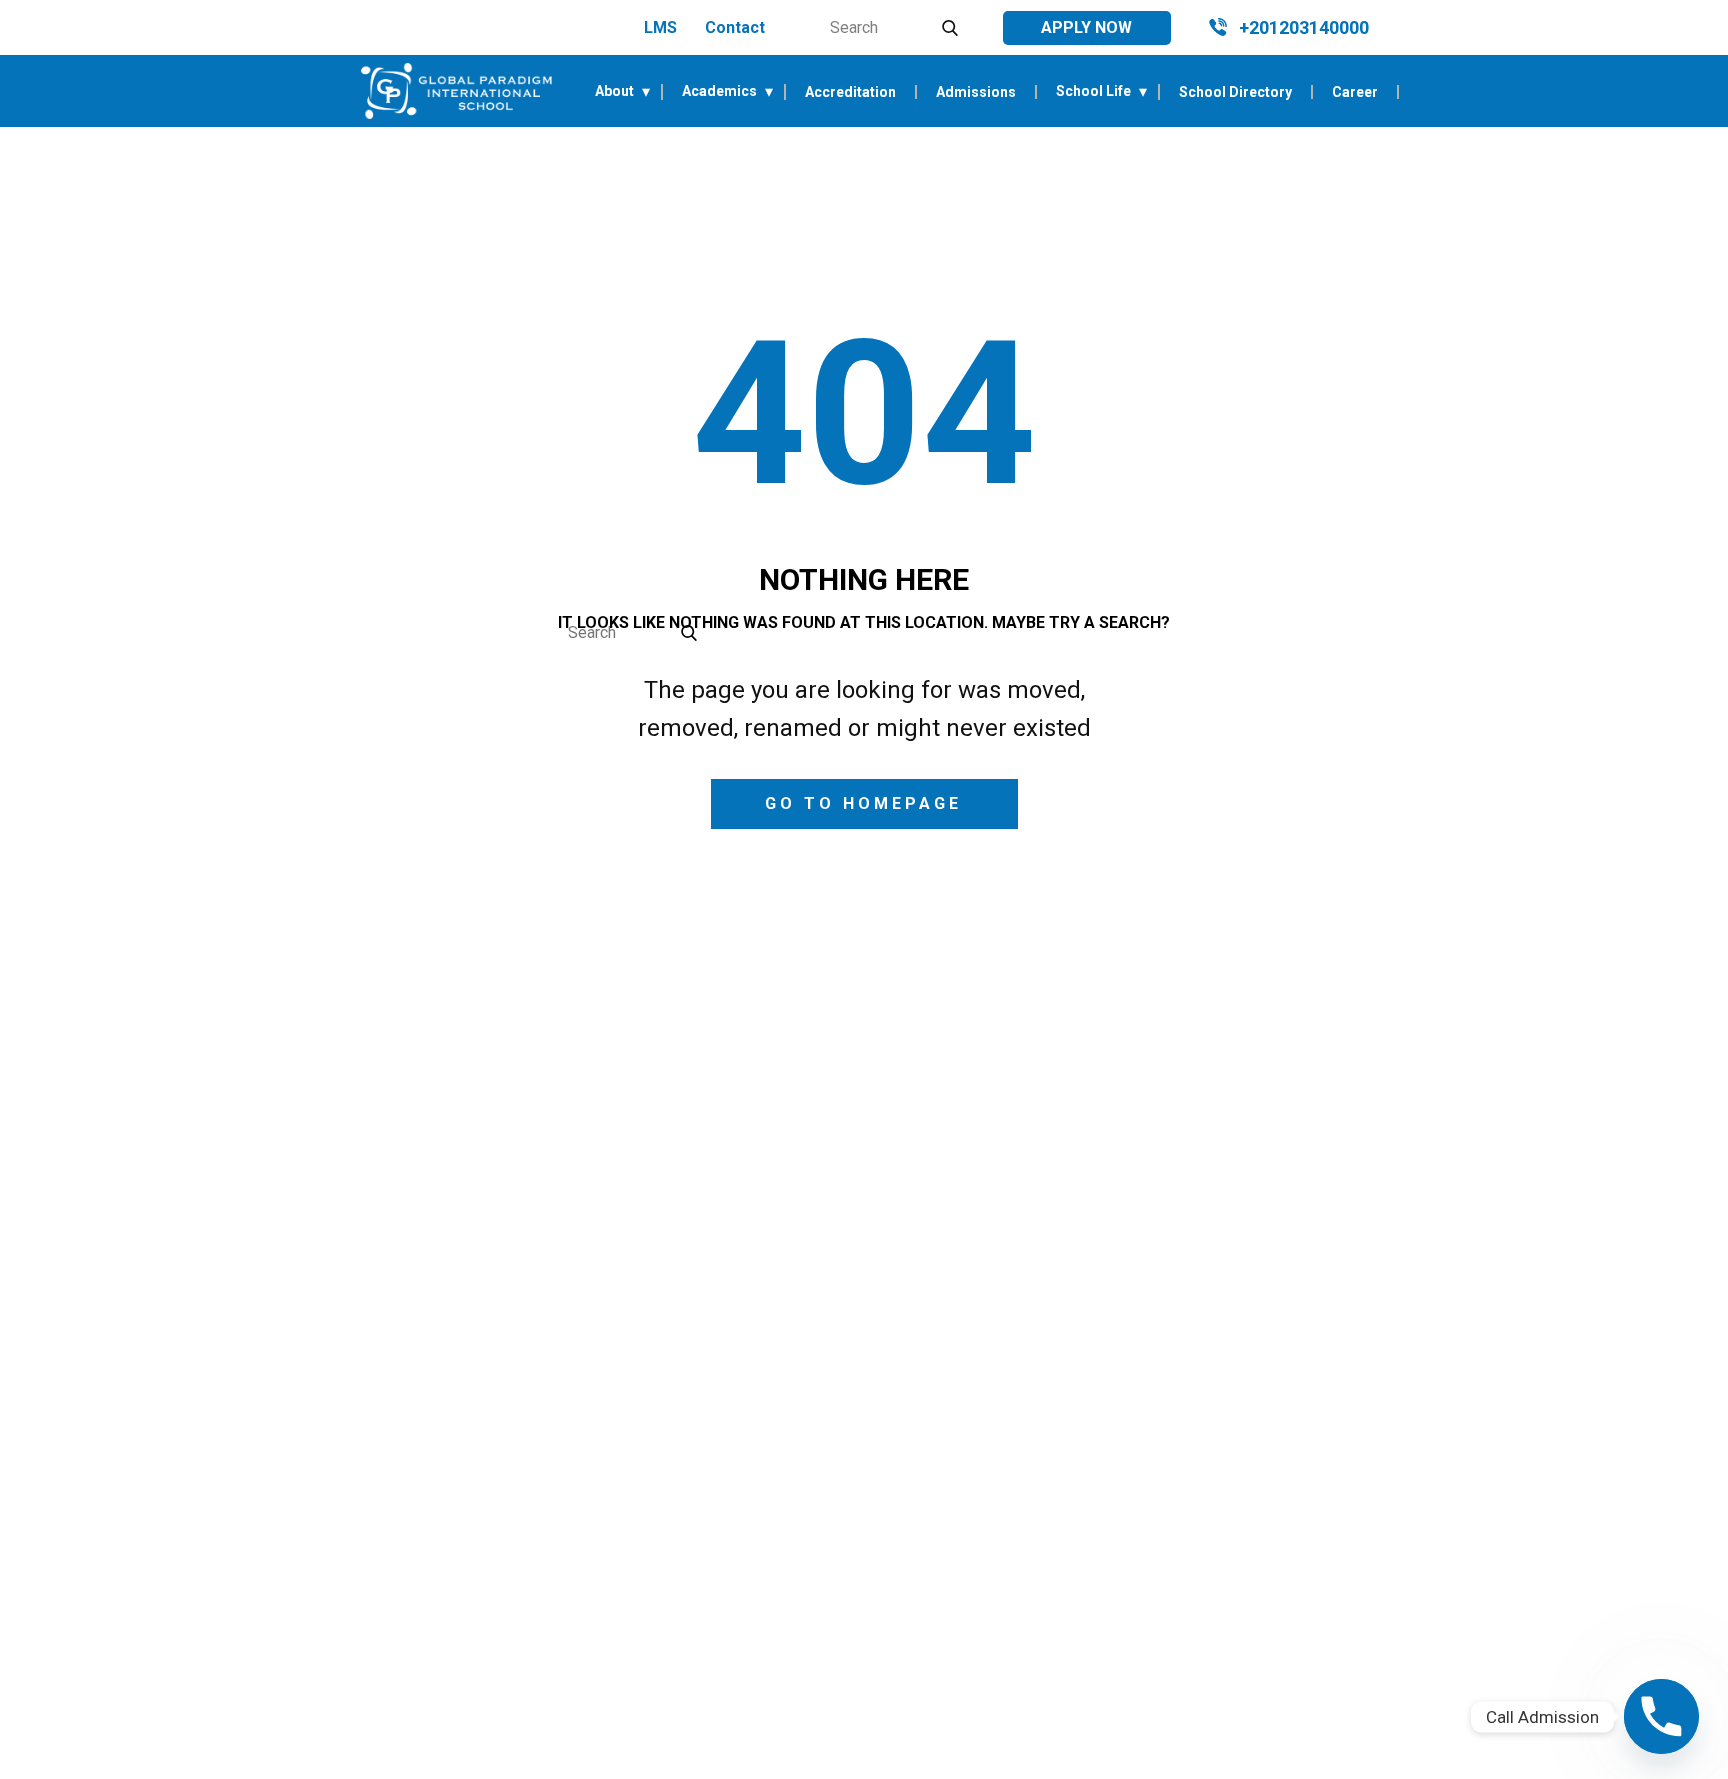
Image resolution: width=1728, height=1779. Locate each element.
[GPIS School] (456, 91)
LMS (660, 27)
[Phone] (1661, 1716)
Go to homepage (863, 803)
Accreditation (850, 92)
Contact (735, 27)
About (614, 91)
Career (1355, 92)
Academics (719, 91)
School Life (1093, 91)
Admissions (976, 92)
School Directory (1235, 92)
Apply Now (1086, 27)
